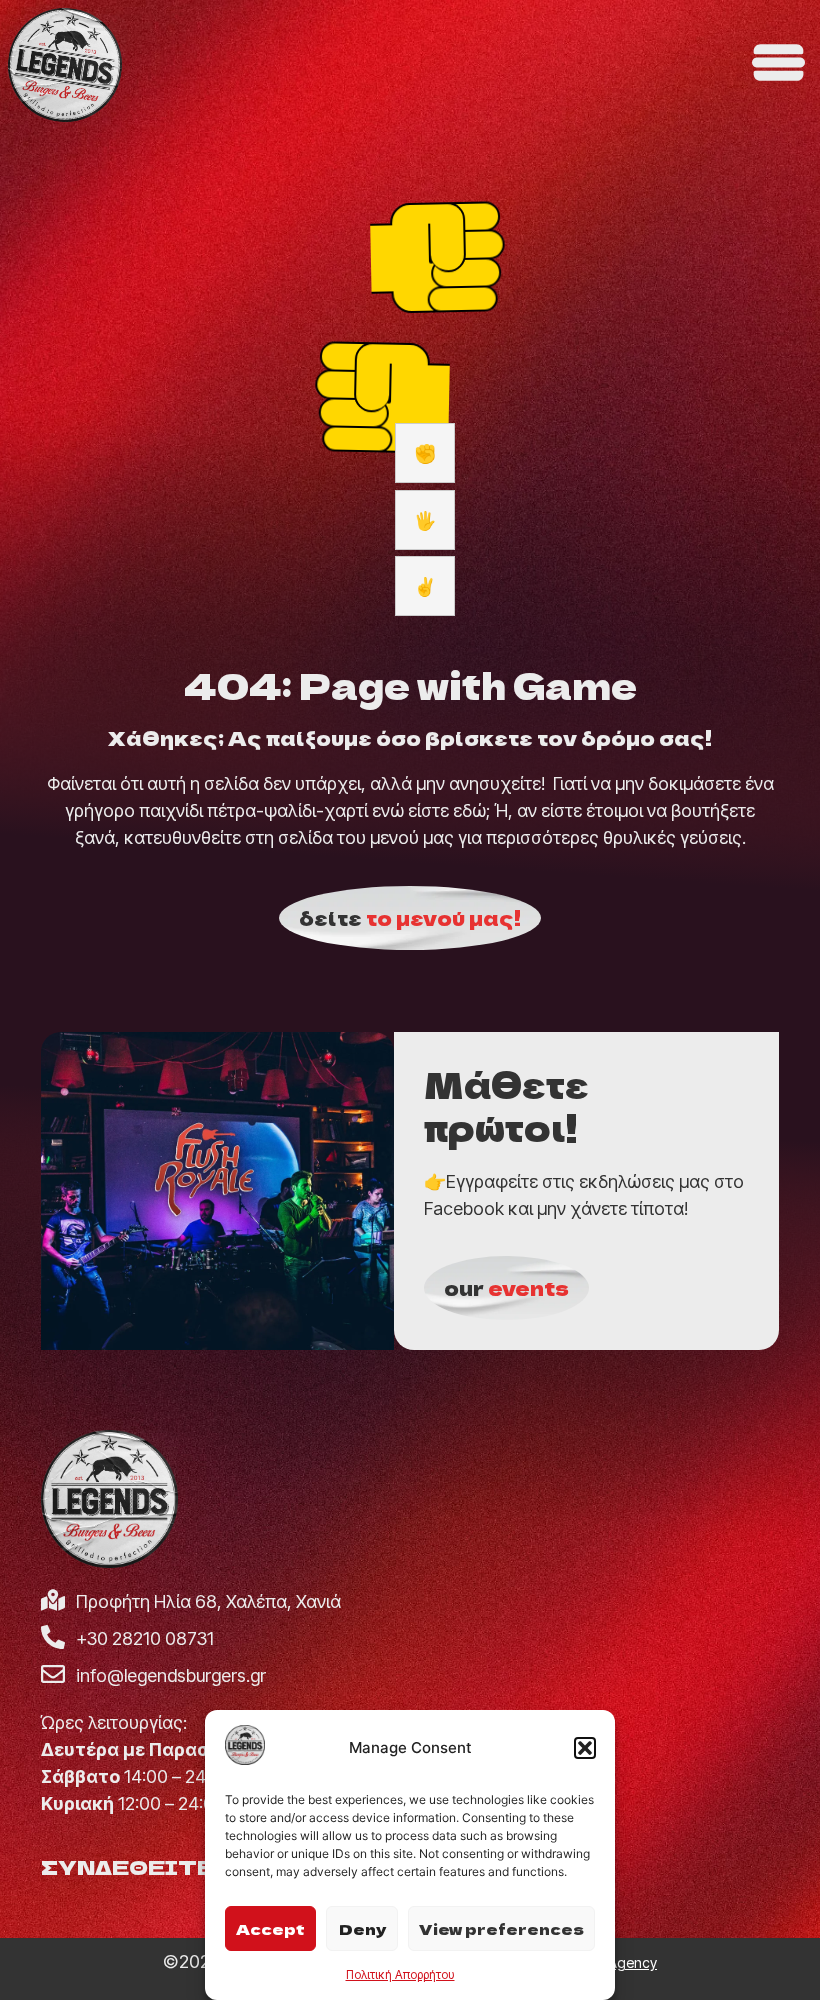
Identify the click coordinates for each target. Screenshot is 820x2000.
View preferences (501, 1928)
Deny (362, 1928)
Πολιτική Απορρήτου (400, 1974)
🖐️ (425, 520)
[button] (585, 1748)
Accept (270, 1928)
